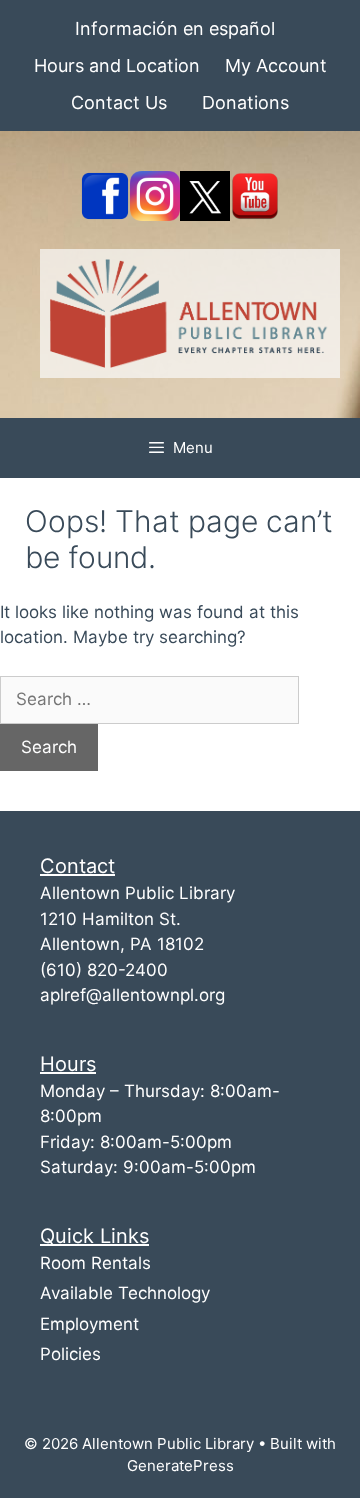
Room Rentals (95, 1263)
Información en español (175, 28)
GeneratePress (180, 1465)
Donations (245, 102)
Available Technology (125, 1293)
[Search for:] (149, 699)
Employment (89, 1324)
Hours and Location (117, 65)
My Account (276, 65)
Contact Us (119, 102)
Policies (70, 1354)
